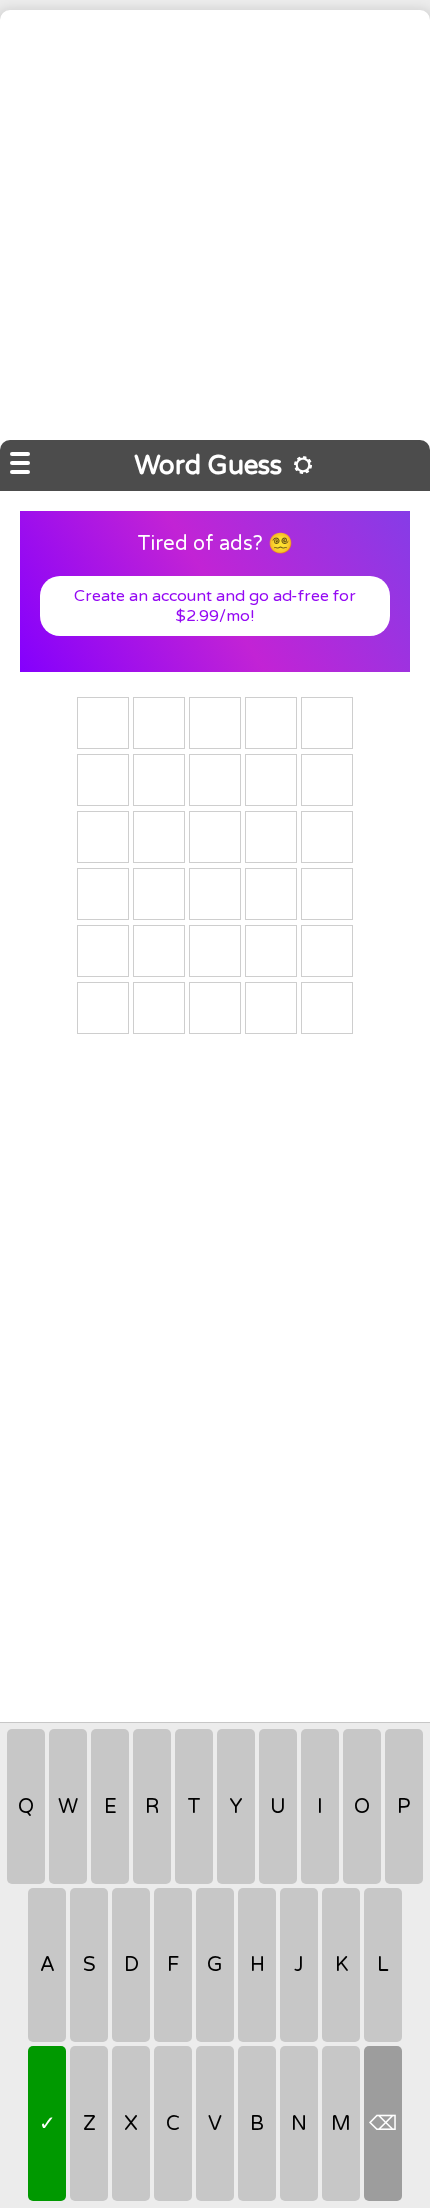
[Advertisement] (215, 225)
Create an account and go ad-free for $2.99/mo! (215, 606)
